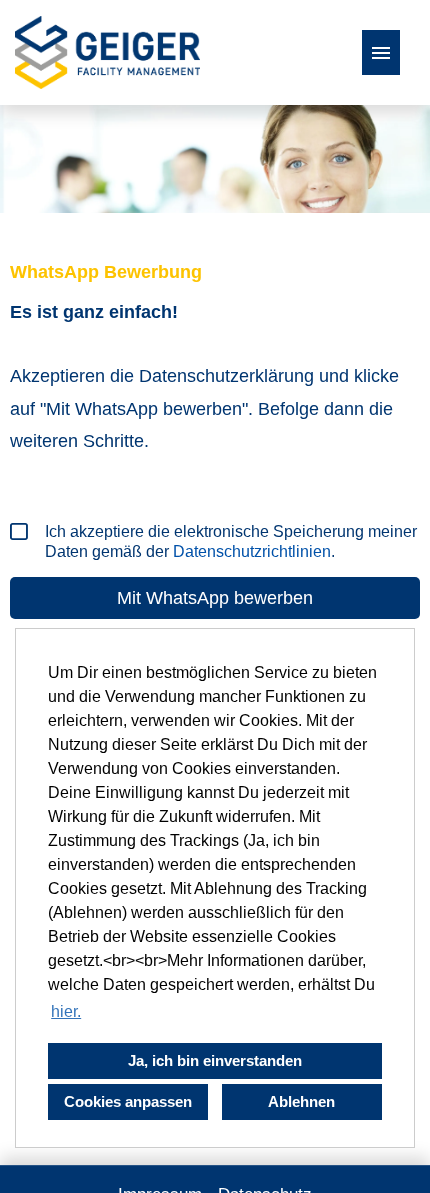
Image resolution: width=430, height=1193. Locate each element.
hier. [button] (66, 1011)
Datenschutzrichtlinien (252, 551)
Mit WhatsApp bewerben (215, 598)
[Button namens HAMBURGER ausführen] (381, 52)
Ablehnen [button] (301, 1101)
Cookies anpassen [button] (128, 1101)
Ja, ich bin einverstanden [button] (215, 1060)
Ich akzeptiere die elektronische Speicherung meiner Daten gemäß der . (231, 541)
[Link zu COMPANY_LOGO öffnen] (107, 52)
